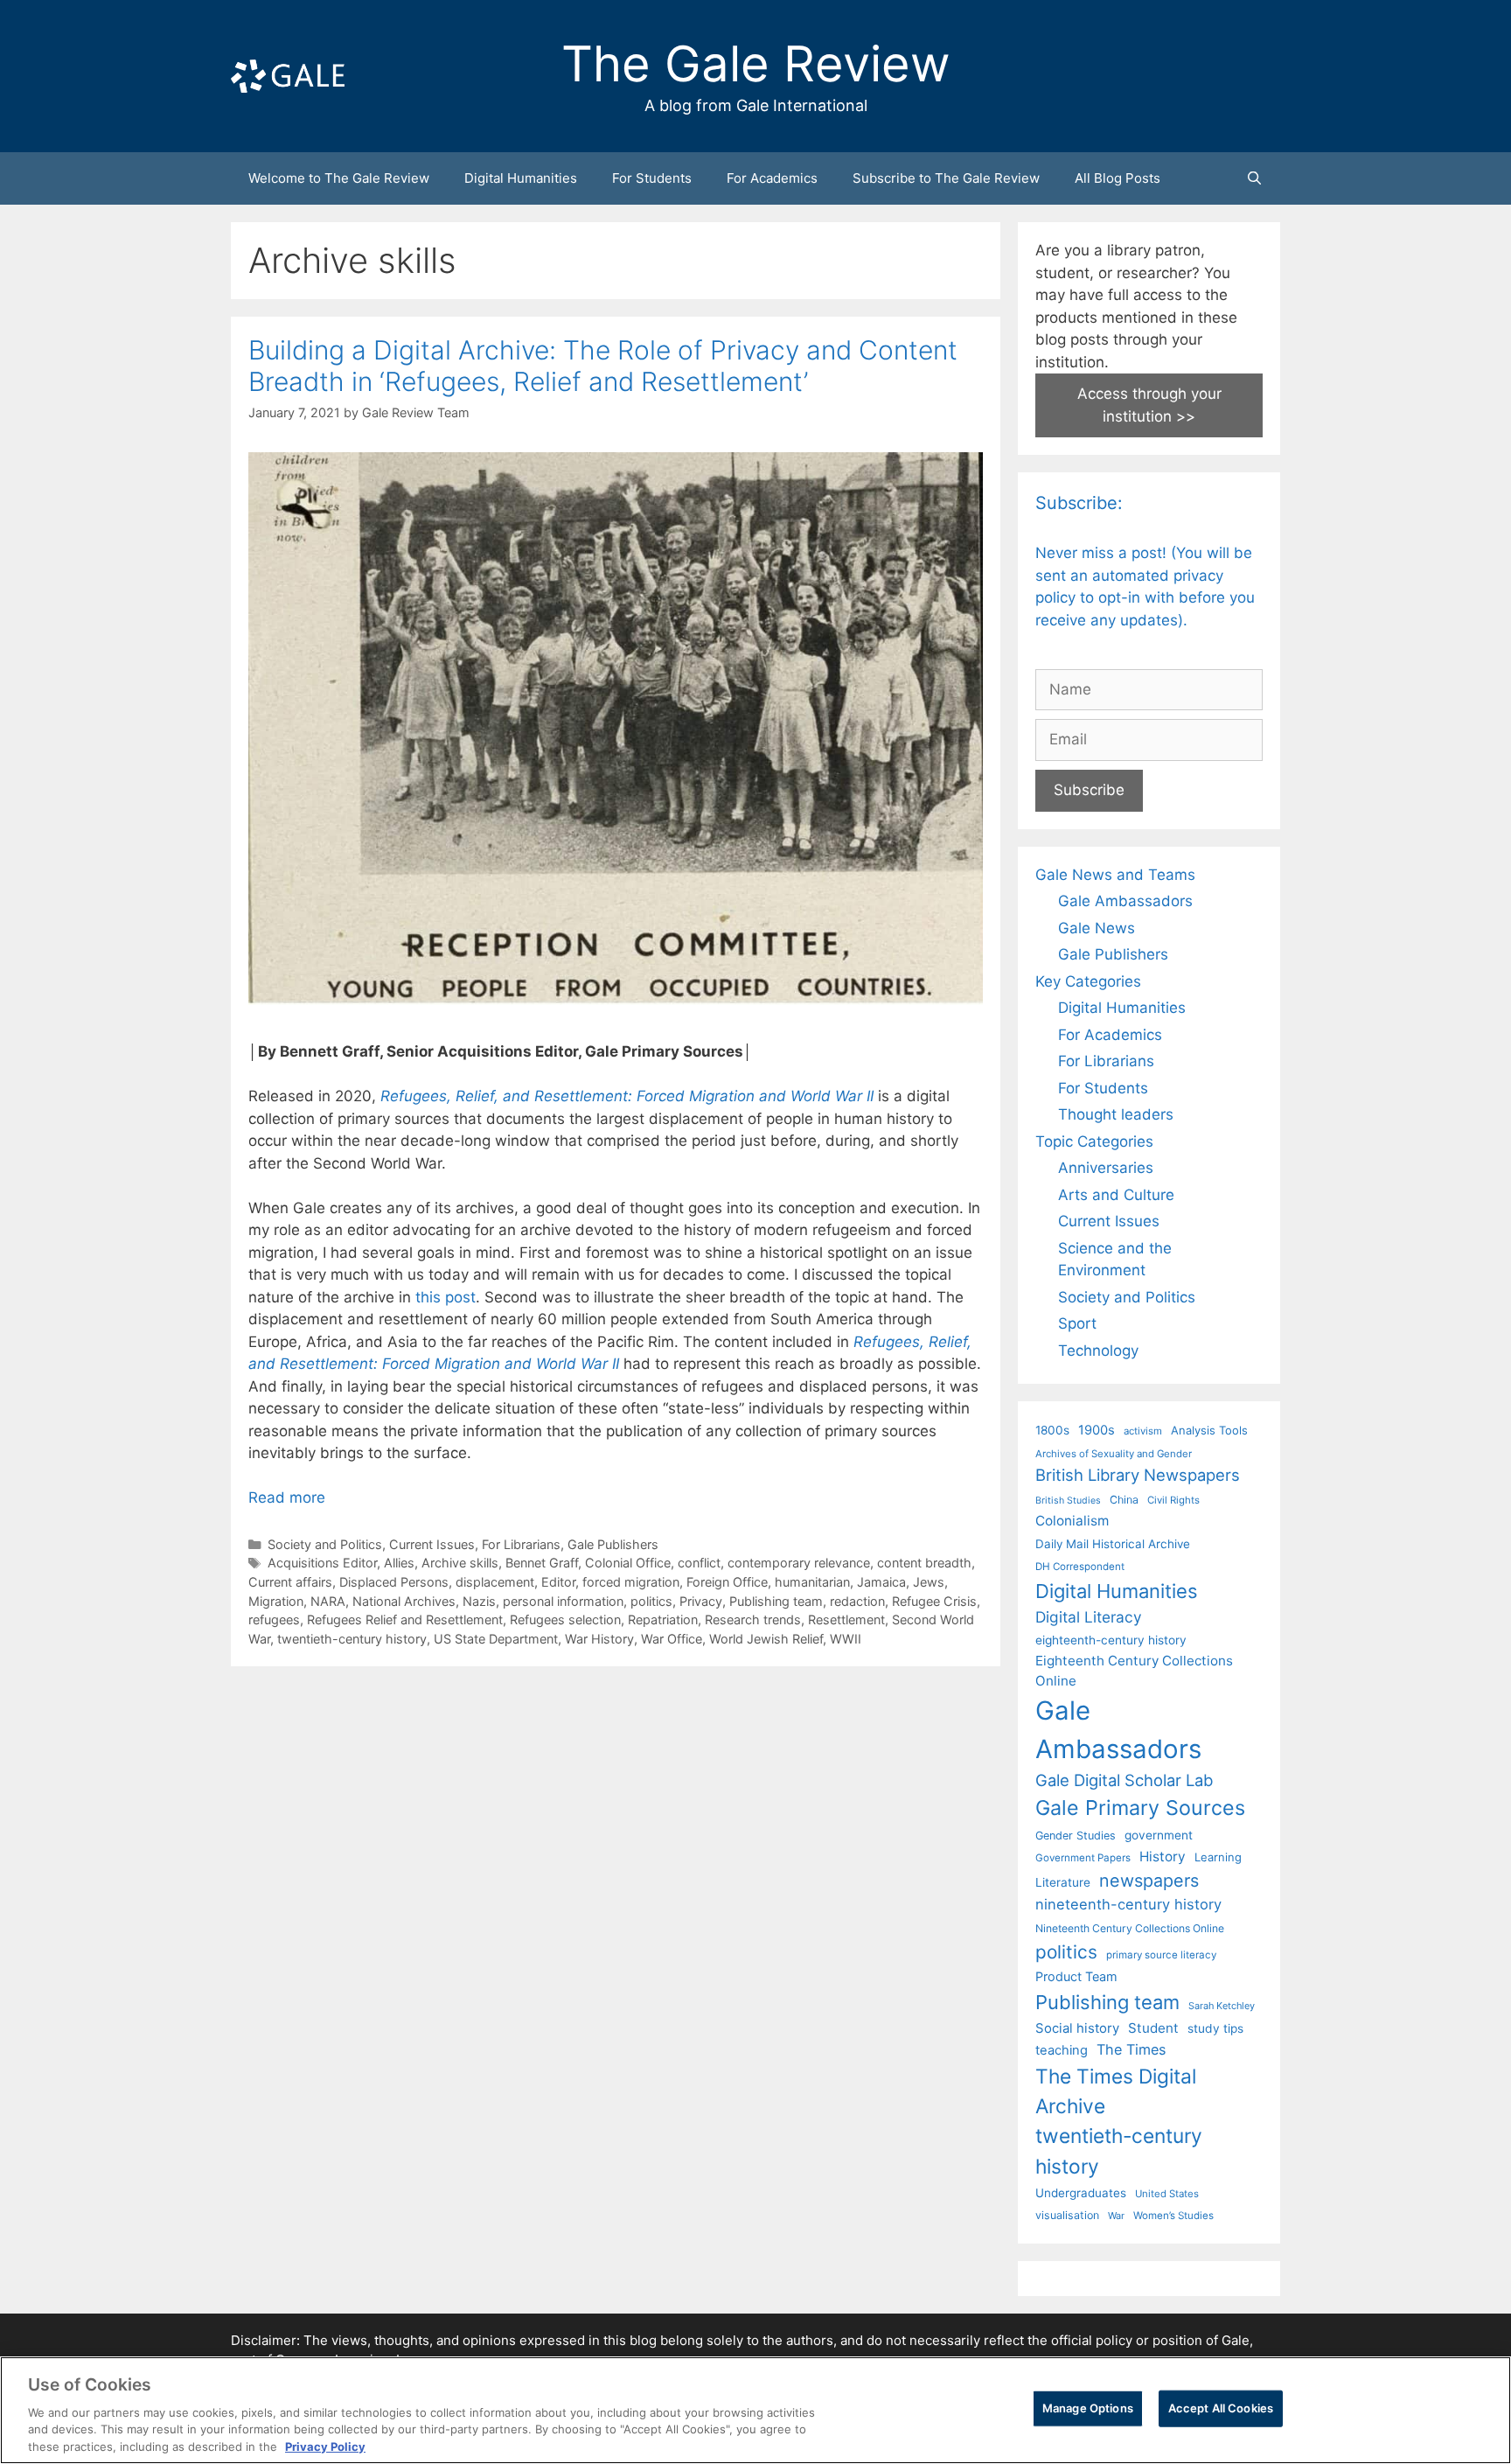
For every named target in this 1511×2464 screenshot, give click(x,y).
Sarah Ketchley (1222, 2006)
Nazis (479, 1601)
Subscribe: (1079, 503)
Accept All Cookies (1221, 2408)
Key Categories (1088, 981)
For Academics (772, 178)
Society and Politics (325, 1544)
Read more (287, 1497)
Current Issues (432, 1544)
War (1116, 2216)
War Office (672, 1639)
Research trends (753, 1619)
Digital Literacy (1089, 1617)
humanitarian (812, 1582)
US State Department (496, 1639)
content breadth (924, 1563)
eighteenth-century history (1111, 1640)
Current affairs (290, 1582)
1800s (1052, 1430)
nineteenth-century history (1128, 1904)
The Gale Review (756, 64)
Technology (1098, 1351)
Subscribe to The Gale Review (946, 178)
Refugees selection (565, 1619)
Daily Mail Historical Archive (1113, 1544)
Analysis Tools (1209, 1430)
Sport (1077, 1323)
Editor (558, 1582)
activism (1143, 1431)
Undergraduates (1081, 2193)
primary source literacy (1161, 1955)
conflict (699, 1563)
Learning (1218, 1857)
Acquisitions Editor (322, 1563)
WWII (846, 1639)
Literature (1063, 1882)
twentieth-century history (352, 1639)
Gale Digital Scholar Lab (1124, 1780)
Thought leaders (1116, 1114)
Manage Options (1088, 2408)
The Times (1131, 2049)
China (1124, 1500)
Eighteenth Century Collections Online (1134, 1671)
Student (1153, 2028)
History (1163, 1857)
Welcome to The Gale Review (339, 178)
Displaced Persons (394, 1582)
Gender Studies (1076, 1836)
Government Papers (1083, 1858)
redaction (857, 1601)
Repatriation (663, 1619)
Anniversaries (1106, 1168)
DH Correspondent (1080, 1567)
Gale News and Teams (1115, 875)
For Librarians (521, 1544)
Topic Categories (1094, 1141)
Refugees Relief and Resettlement (405, 1619)
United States (1167, 2194)
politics (651, 1601)
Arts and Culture (1116, 1195)
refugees (274, 1619)
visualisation (1067, 2215)
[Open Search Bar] (1254, 178)
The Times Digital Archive (1116, 2091)
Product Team (1076, 1976)
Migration (276, 1601)
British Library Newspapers (1138, 1475)
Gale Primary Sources (1140, 1808)
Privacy (701, 1601)
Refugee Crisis (934, 1601)
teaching (1062, 2050)
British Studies (1068, 1501)
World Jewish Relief (766, 1639)
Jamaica (881, 1582)
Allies (399, 1563)
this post (446, 1297)
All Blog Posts (1118, 178)
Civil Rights (1173, 1500)
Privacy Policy (325, 2446)
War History (599, 1639)
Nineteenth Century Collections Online (1130, 1928)
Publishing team (776, 1601)
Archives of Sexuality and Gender (1114, 1454)
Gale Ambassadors (1125, 901)
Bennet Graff (542, 1563)
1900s (1097, 1430)
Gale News (1097, 928)
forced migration (631, 1582)
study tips (1215, 2028)
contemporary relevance (799, 1563)
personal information (563, 1601)
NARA (328, 1601)
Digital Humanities (521, 178)
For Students (652, 178)
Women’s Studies (1173, 2216)
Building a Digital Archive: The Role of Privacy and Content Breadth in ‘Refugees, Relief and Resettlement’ (603, 366)
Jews (929, 1582)
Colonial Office (628, 1563)
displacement (495, 1582)
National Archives (404, 1601)
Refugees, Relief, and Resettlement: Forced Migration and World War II (627, 1096)
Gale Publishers (613, 1544)
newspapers (1149, 1881)
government (1159, 1835)
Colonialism (1072, 1521)
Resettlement (846, 1619)
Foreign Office (727, 1582)
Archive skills (460, 1563)
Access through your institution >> (1149, 405)
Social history (1077, 2028)
